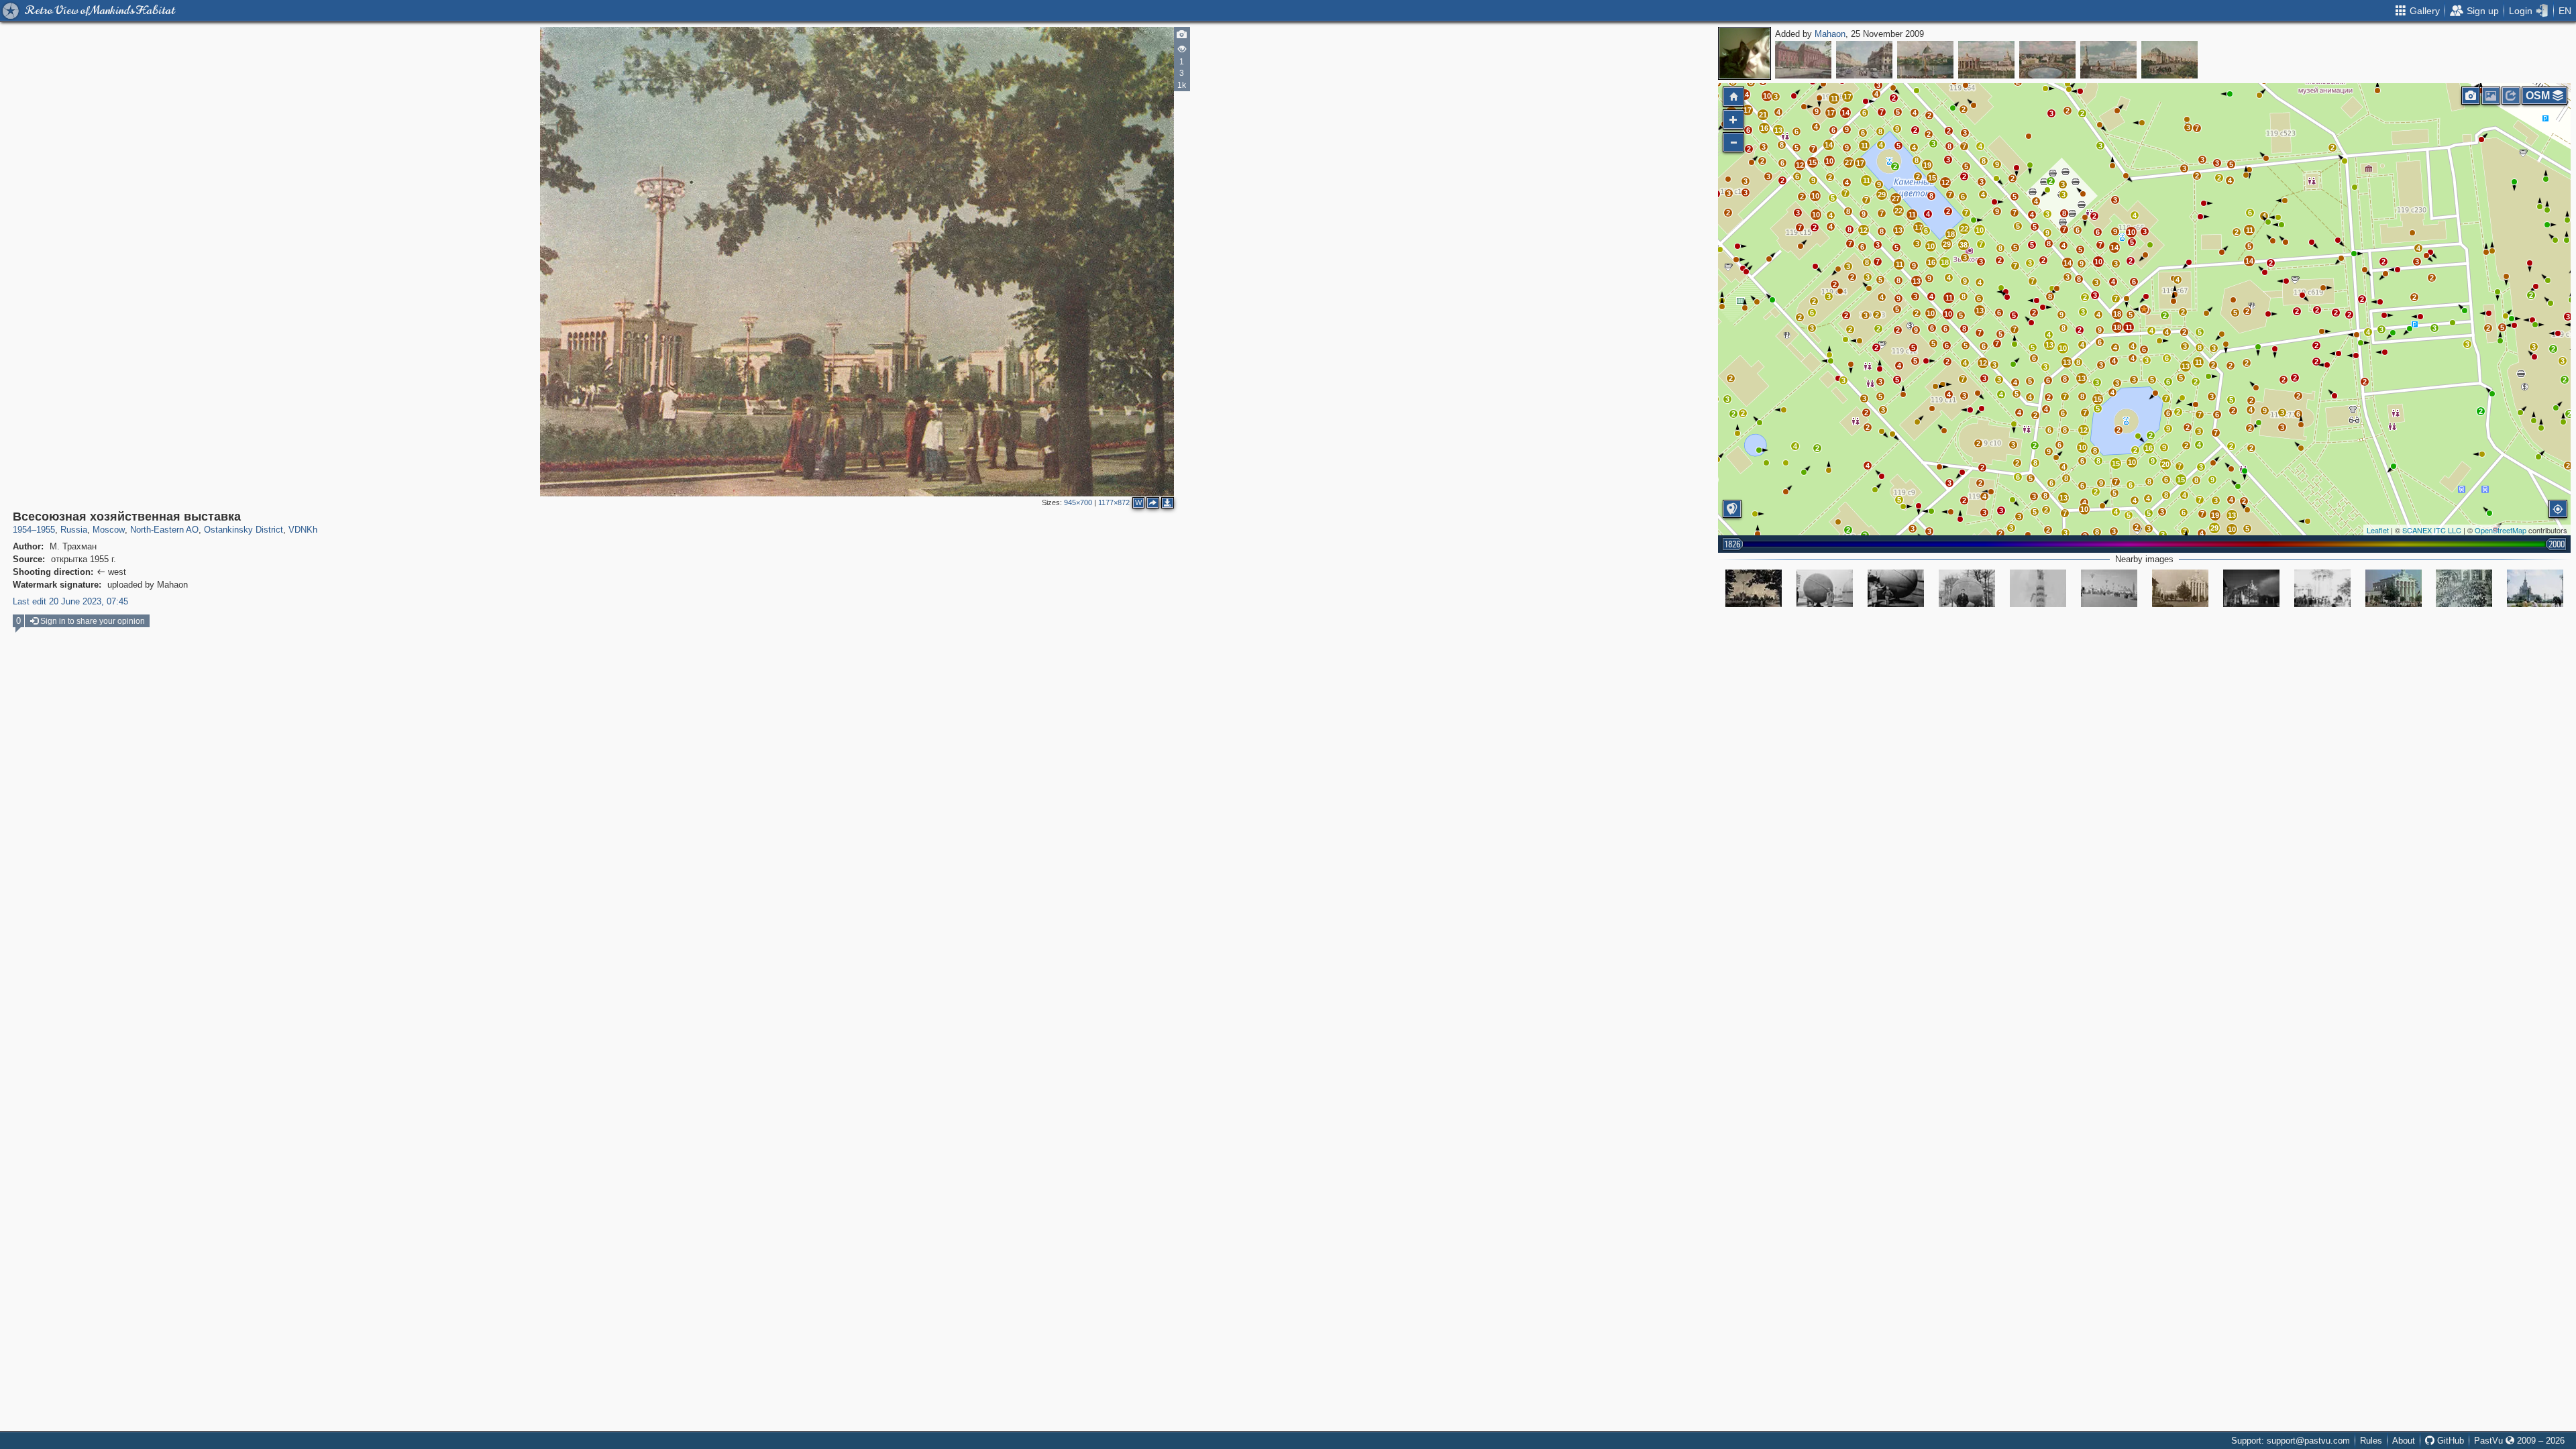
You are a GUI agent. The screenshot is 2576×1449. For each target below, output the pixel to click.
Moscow (109, 530)
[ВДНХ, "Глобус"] (1825, 588)
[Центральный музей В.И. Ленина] (1803, 60)
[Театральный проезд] (1864, 60)
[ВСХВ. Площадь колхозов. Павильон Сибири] (2394, 588)
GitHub (2449, 1441)
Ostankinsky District (244, 530)
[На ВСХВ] (2535, 588)
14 (2249, 261)
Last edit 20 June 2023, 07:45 (70, 601)
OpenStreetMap (2501, 530)
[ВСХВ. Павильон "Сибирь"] (2180, 588)
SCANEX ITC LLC (2432, 530)
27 (1849, 162)
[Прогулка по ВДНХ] (1896, 588)
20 (2165, 464)
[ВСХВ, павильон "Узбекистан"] (2322, 588)
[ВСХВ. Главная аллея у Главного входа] (2464, 588)
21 (1763, 115)
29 (2214, 528)
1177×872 (1114, 502)
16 (2149, 448)
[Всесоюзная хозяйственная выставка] (1925, 60)
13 (2232, 515)
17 (1831, 113)
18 (2117, 314)
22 (1964, 229)
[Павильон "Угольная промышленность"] (2251, 588)
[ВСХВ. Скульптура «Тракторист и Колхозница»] (2038, 588)
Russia (74, 530)
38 (1964, 245)
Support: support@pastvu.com (2291, 1441)
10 (2132, 462)
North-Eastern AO (164, 530)
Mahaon (1830, 34)
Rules (2371, 1441)
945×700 (1078, 502)
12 (2084, 430)
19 (2215, 515)
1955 (46, 530)
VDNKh (303, 530)
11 (2250, 230)
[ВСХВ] (2109, 588)
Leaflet (2378, 530)
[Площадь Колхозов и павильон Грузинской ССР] (1754, 588)
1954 (22, 530)
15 (2181, 480)
